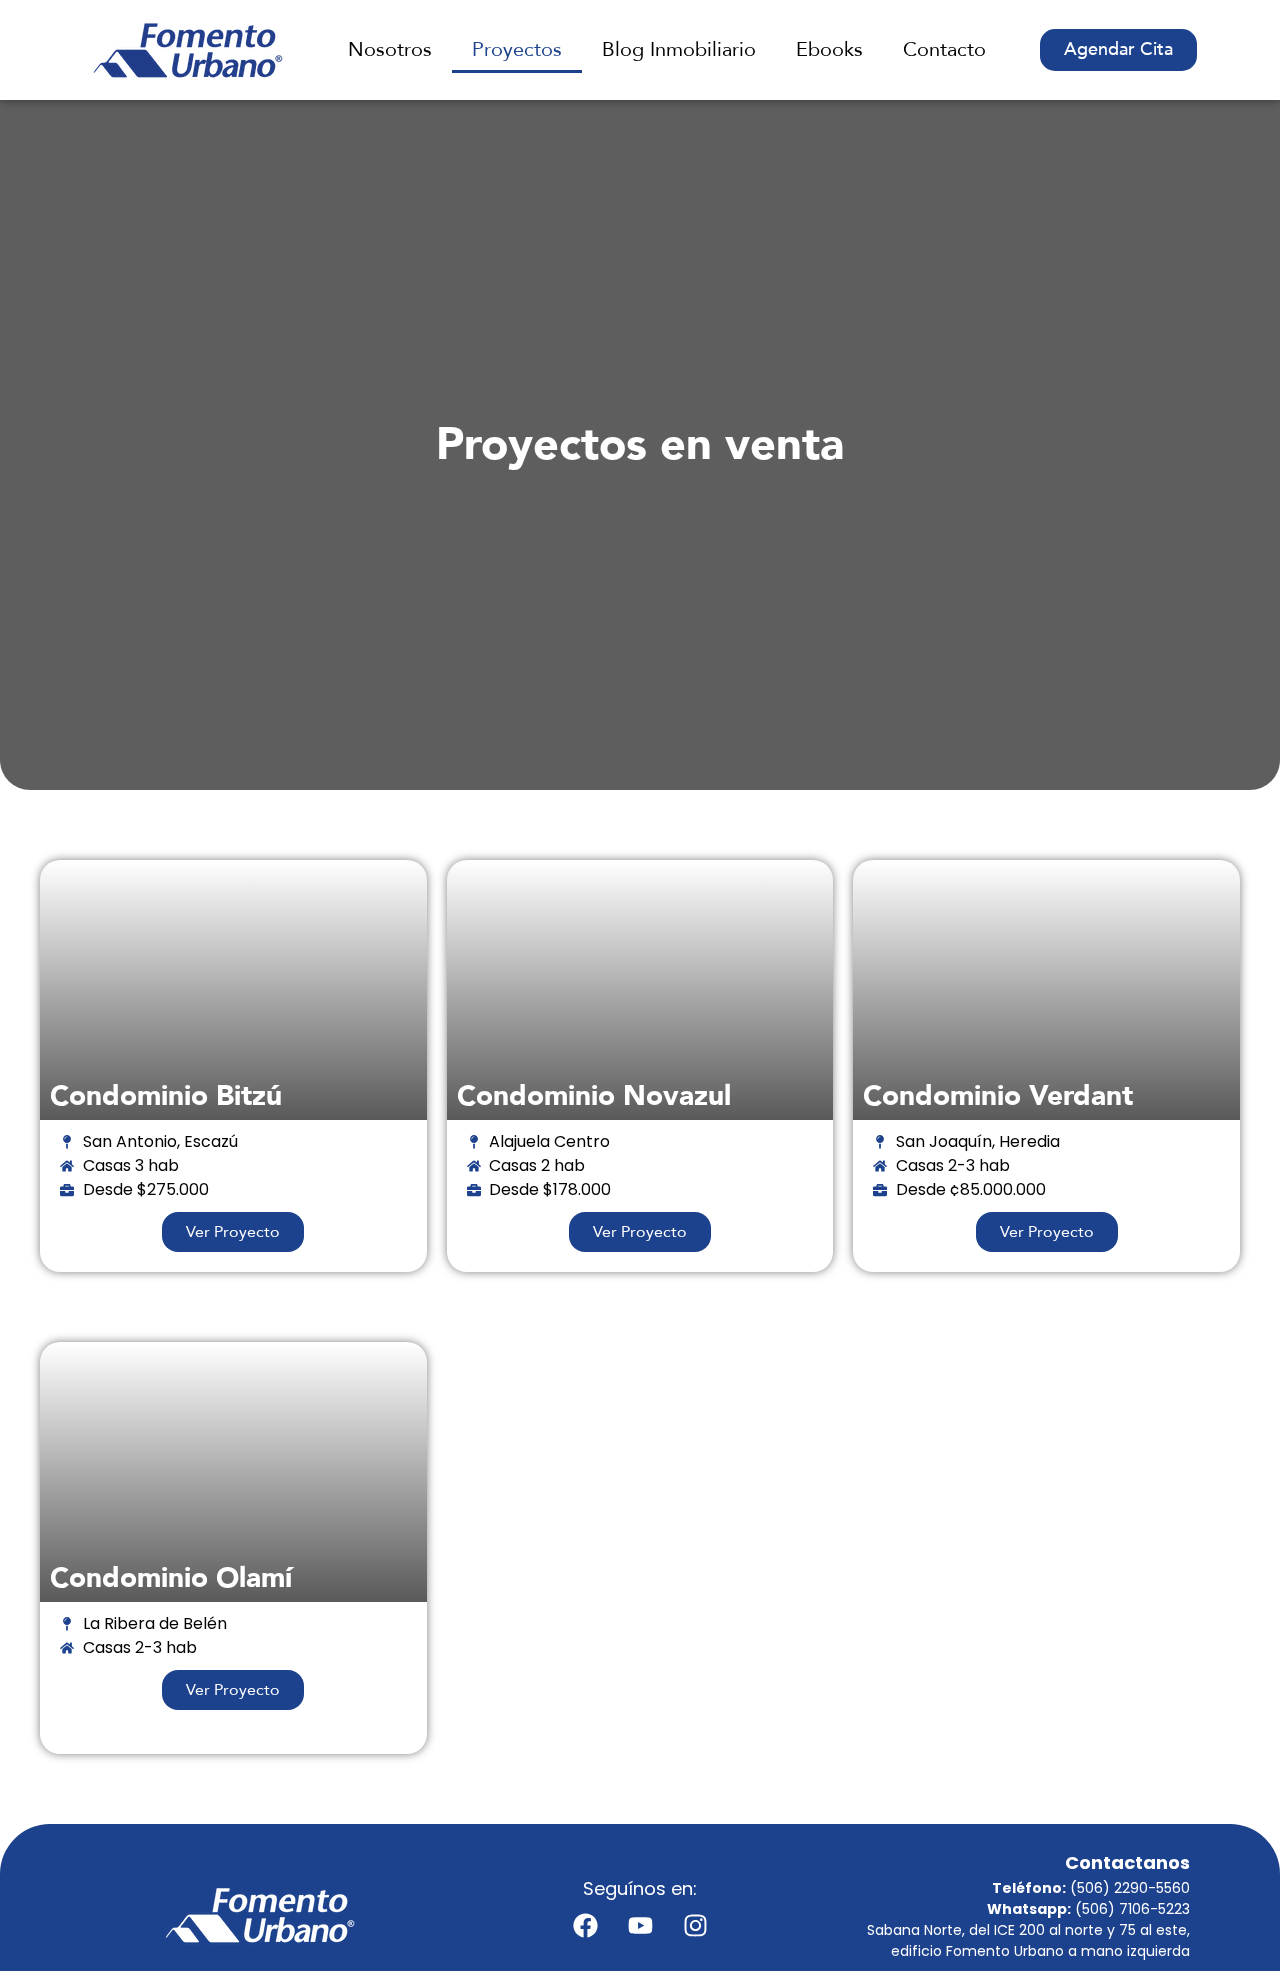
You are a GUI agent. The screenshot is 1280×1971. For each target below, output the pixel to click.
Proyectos (517, 49)
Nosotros (390, 49)
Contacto (944, 49)
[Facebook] (585, 1925)
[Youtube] (640, 1925)
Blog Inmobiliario (679, 49)
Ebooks (829, 49)
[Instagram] (695, 1925)
